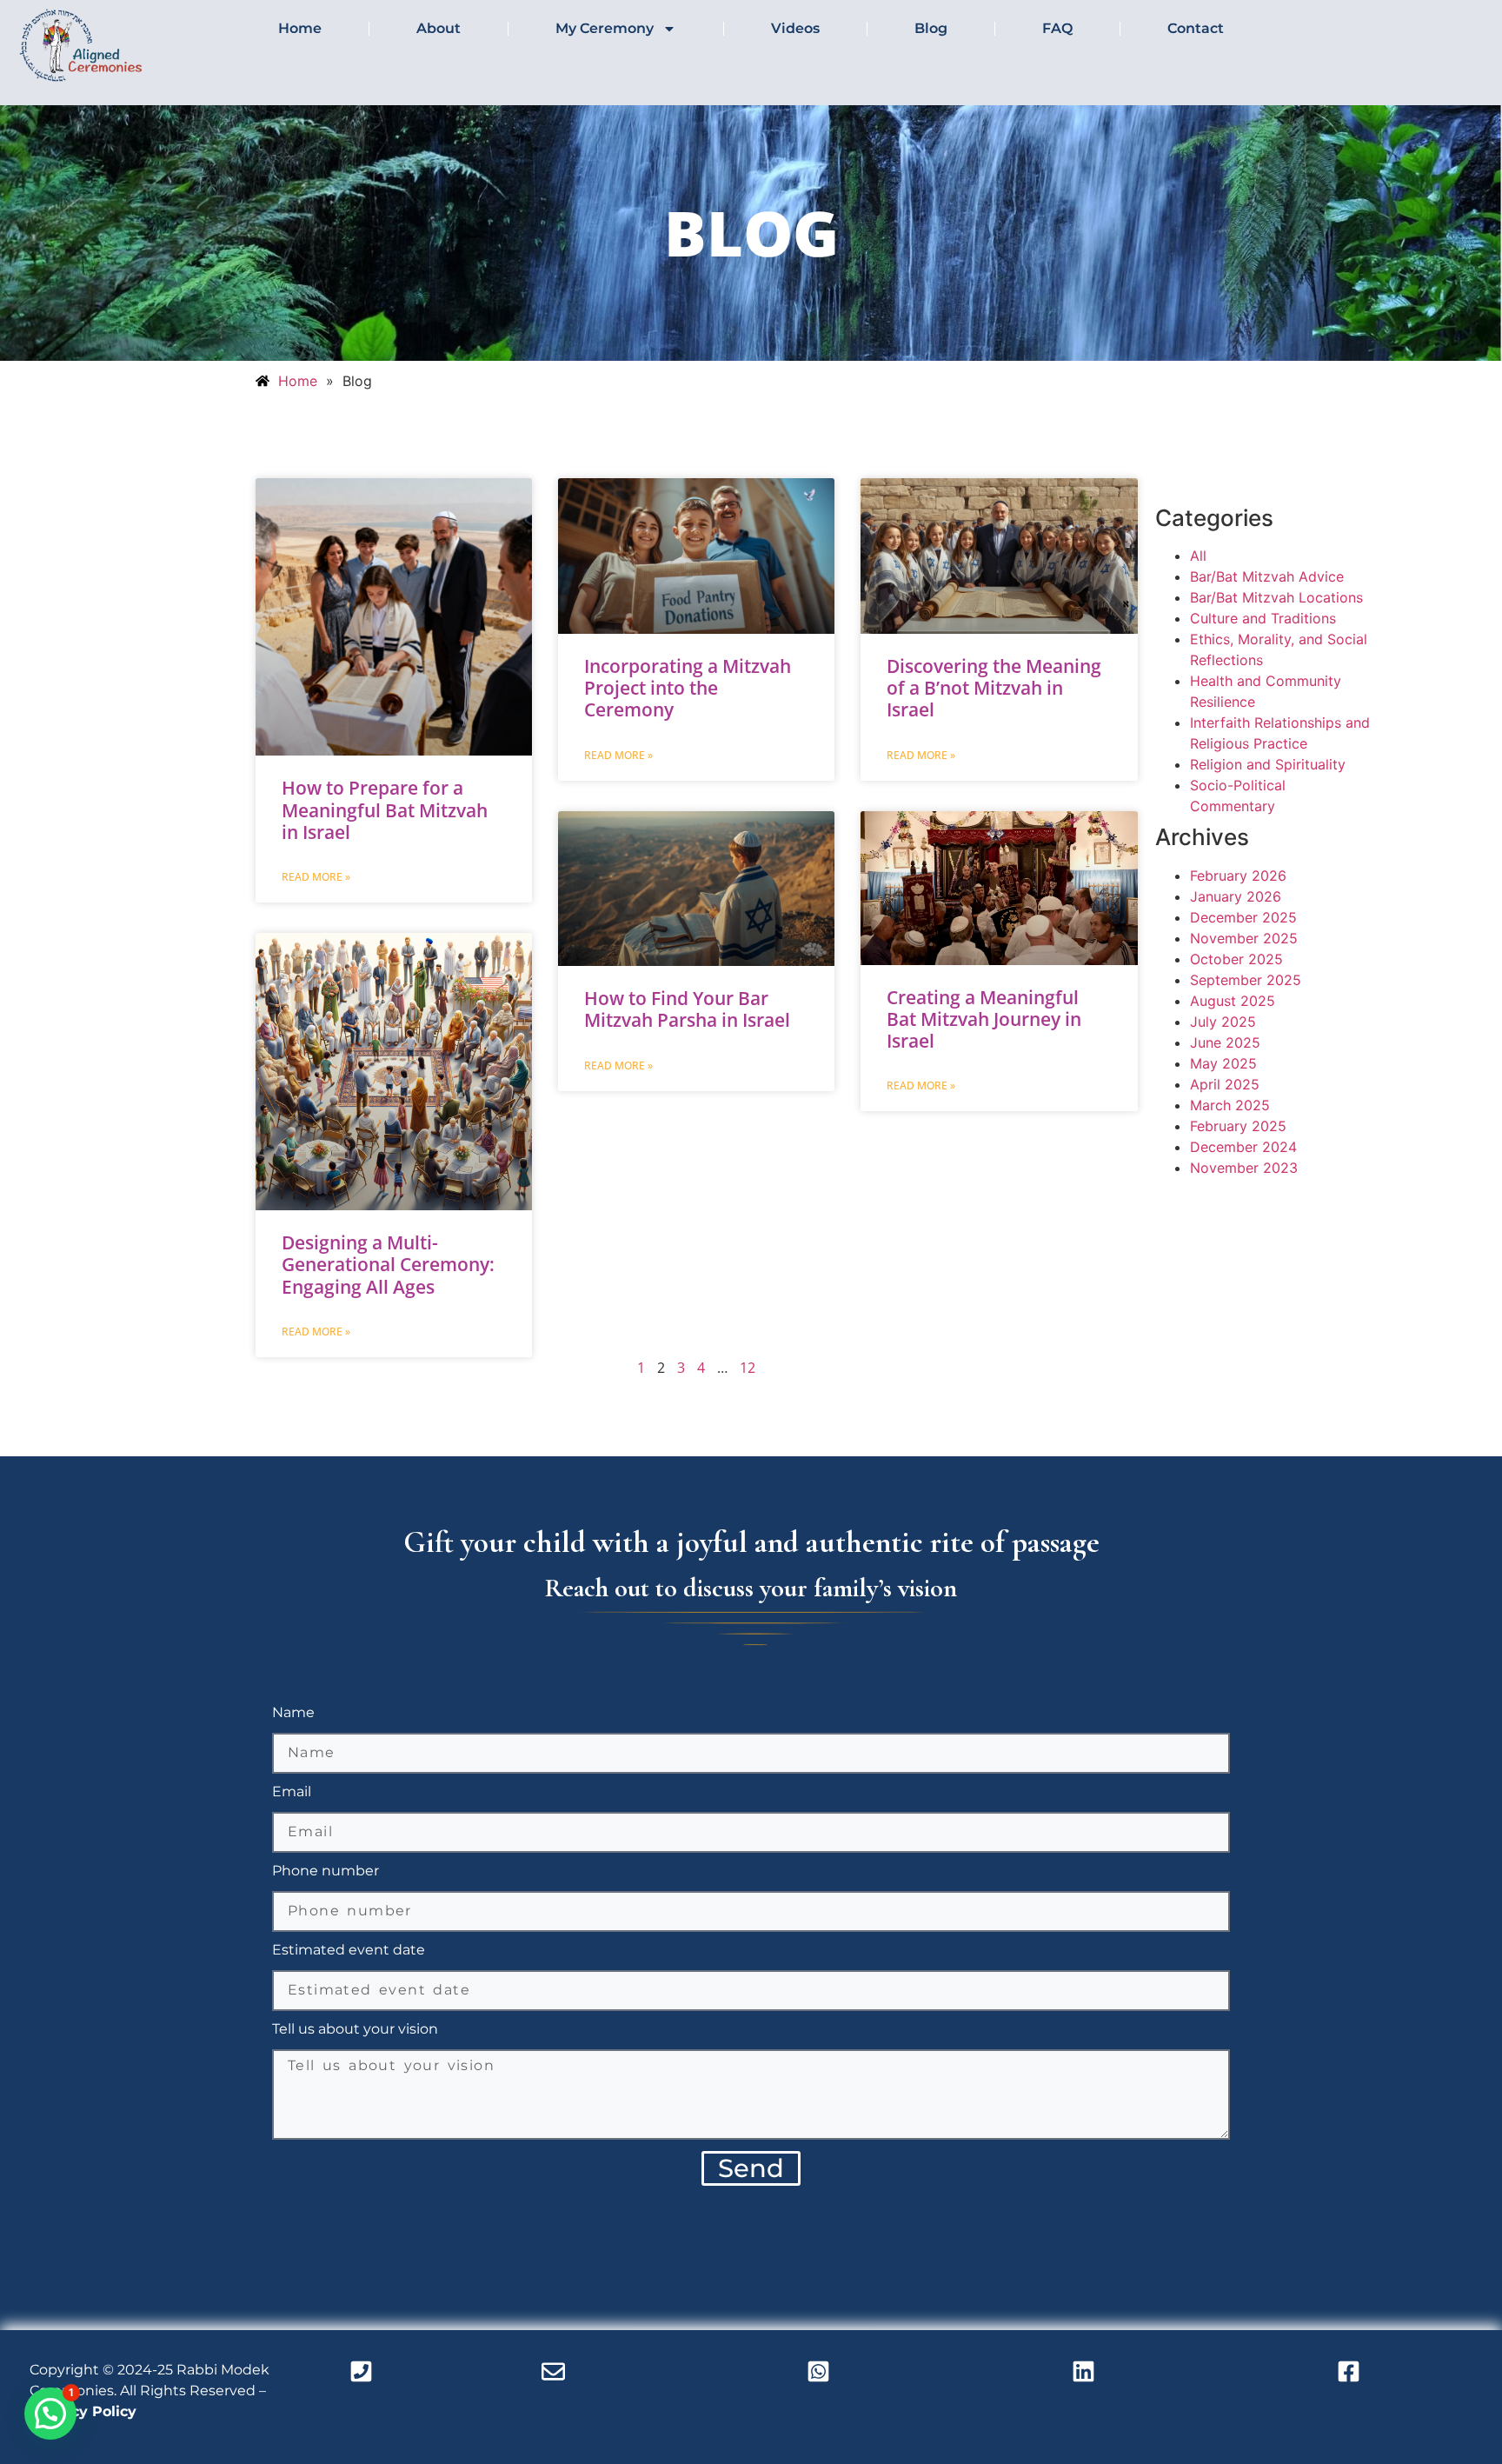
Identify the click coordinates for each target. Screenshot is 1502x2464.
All (1198, 556)
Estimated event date (349, 1951)
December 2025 (1243, 917)
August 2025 (1233, 1001)
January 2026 (1236, 896)
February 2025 (1238, 1126)
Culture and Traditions (1263, 618)
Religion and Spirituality (1268, 764)
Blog (931, 28)
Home (300, 28)
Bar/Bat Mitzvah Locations (1276, 597)
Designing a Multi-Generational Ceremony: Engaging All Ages (388, 1264)
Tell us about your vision (355, 2030)
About (439, 28)
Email (292, 1792)
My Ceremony (605, 28)
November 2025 (1244, 938)
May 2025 (1223, 1063)
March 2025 (1230, 1105)
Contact (1196, 28)
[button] (50, 2414)
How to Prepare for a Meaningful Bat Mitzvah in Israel (385, 809)
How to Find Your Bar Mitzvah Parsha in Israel (687, 1009)
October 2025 (1236, 959)
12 (748, 1368)
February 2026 (1238, 876)
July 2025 (1223, 1022)
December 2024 (1243, 1147)
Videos (795, 28)
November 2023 (1244, 1168)
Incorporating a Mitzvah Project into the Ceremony (688, 688)
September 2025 (1246, 980)
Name (293, 1713)
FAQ (1057, 28)
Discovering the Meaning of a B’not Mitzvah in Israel (994, 688)
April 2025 (1225, 1084)
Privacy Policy (85, 2411)
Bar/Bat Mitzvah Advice (1267, 576)
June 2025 (1225, 1042)
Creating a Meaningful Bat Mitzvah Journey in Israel (984, 1019)
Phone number (326, 1871)
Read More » (316, 877)
